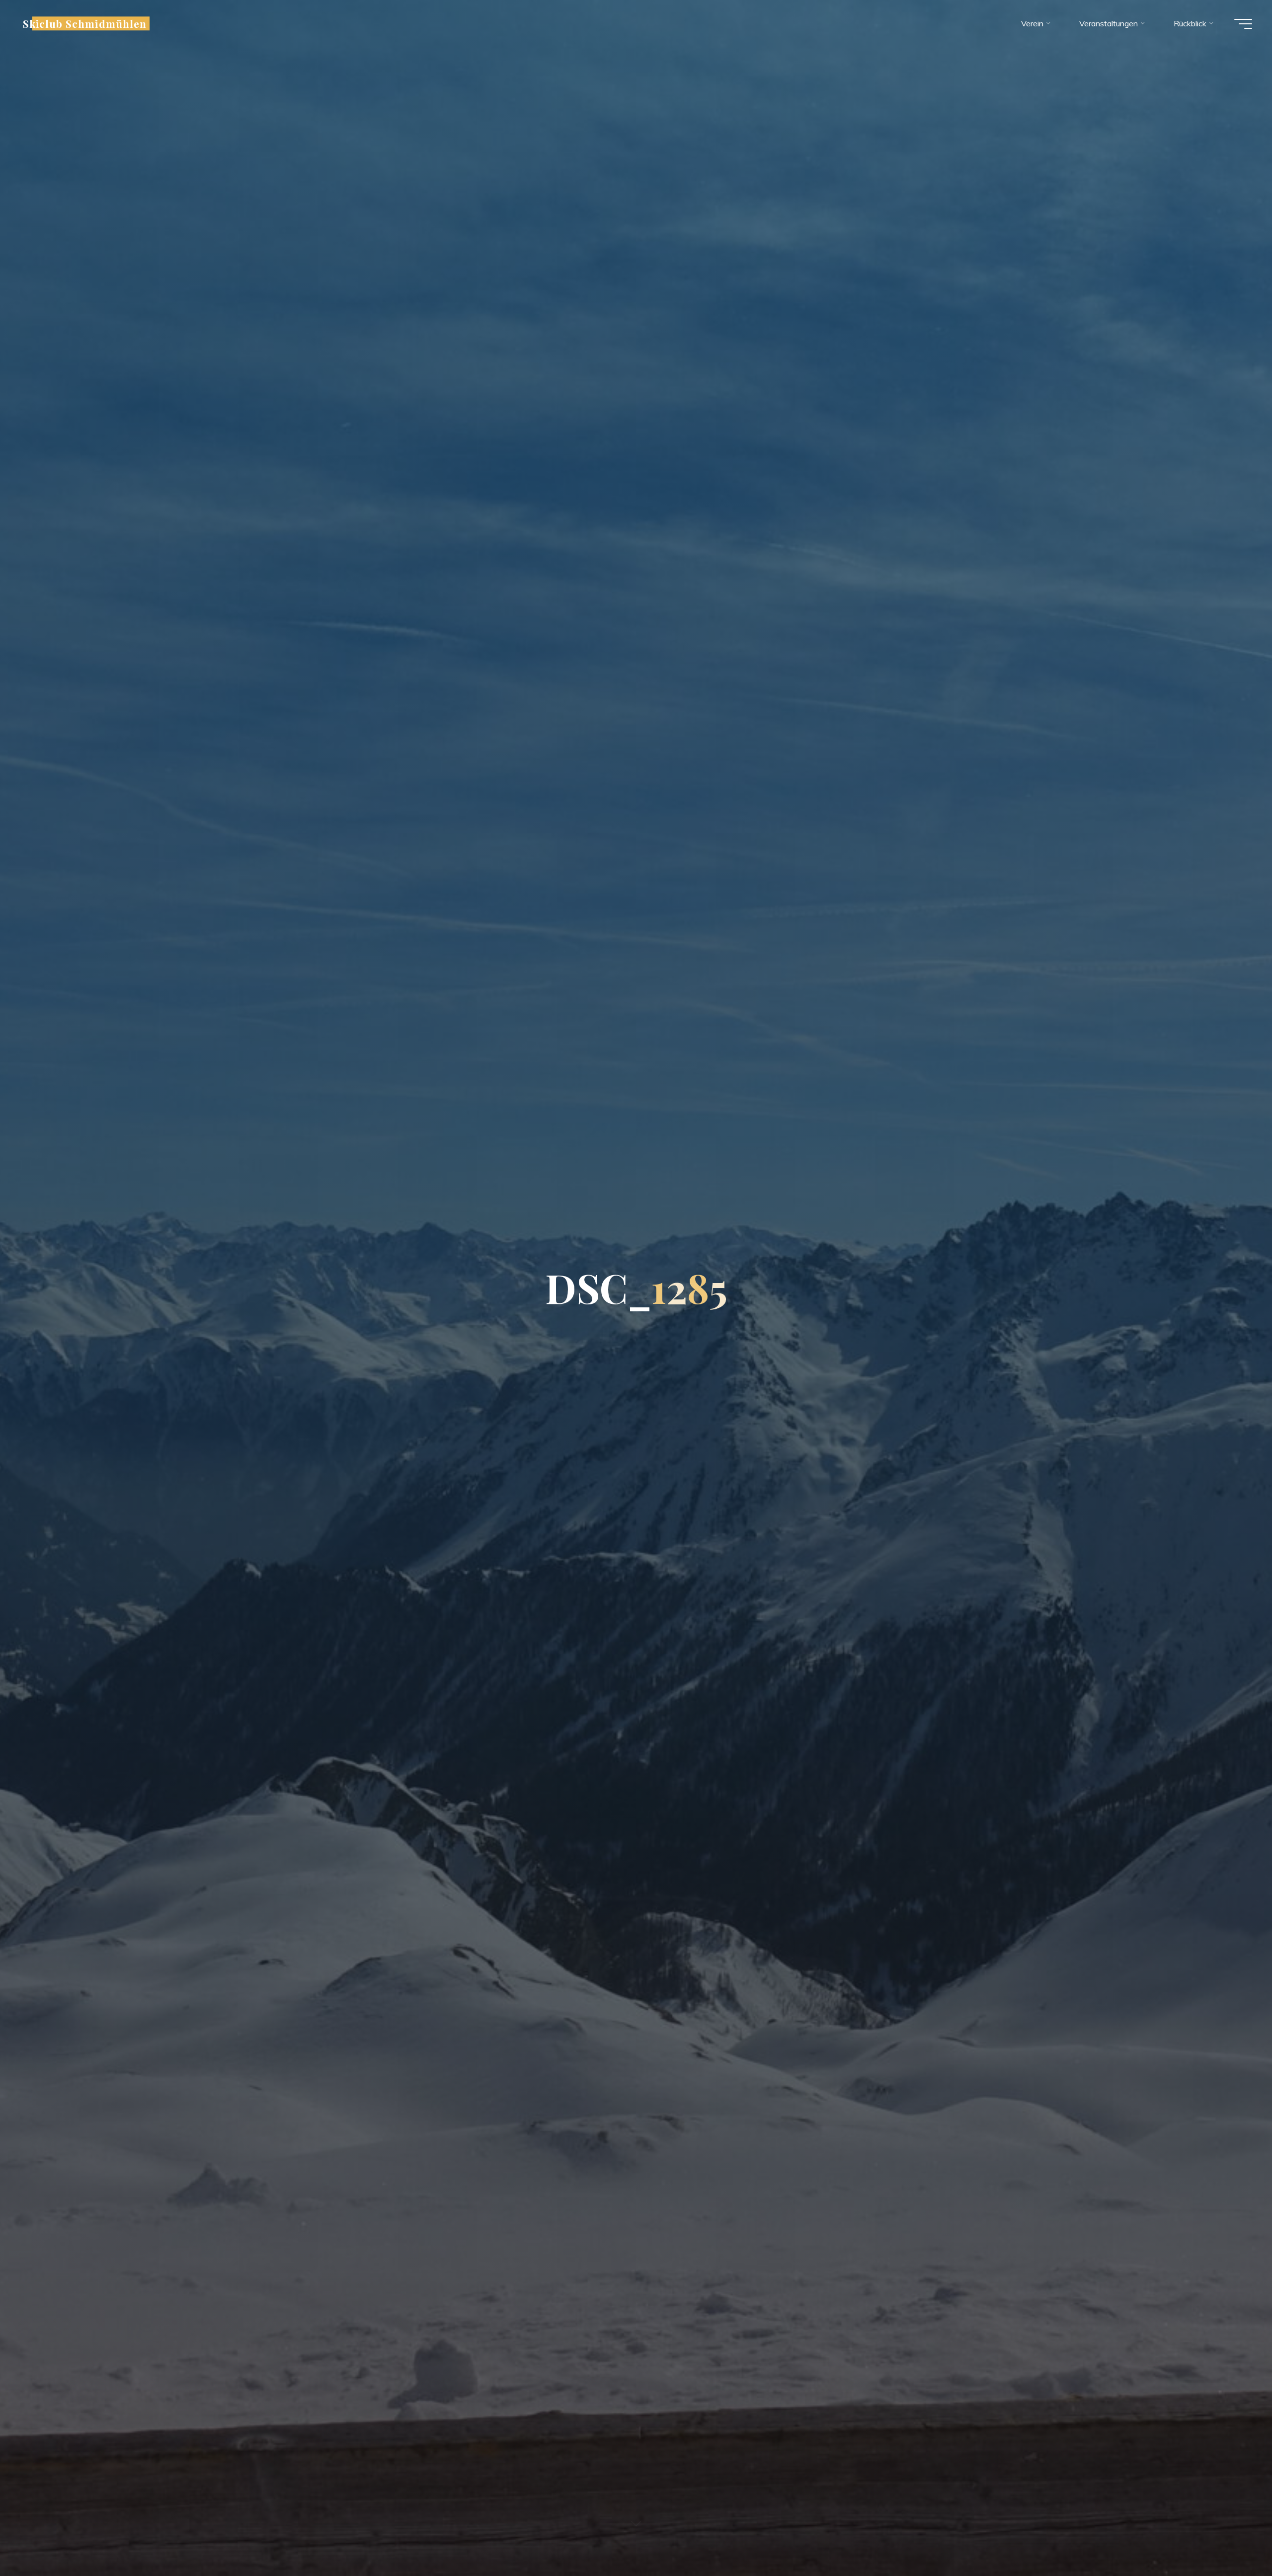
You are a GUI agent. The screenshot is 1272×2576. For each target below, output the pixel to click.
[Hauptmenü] (1243, 24)
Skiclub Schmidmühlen (85, 23)
